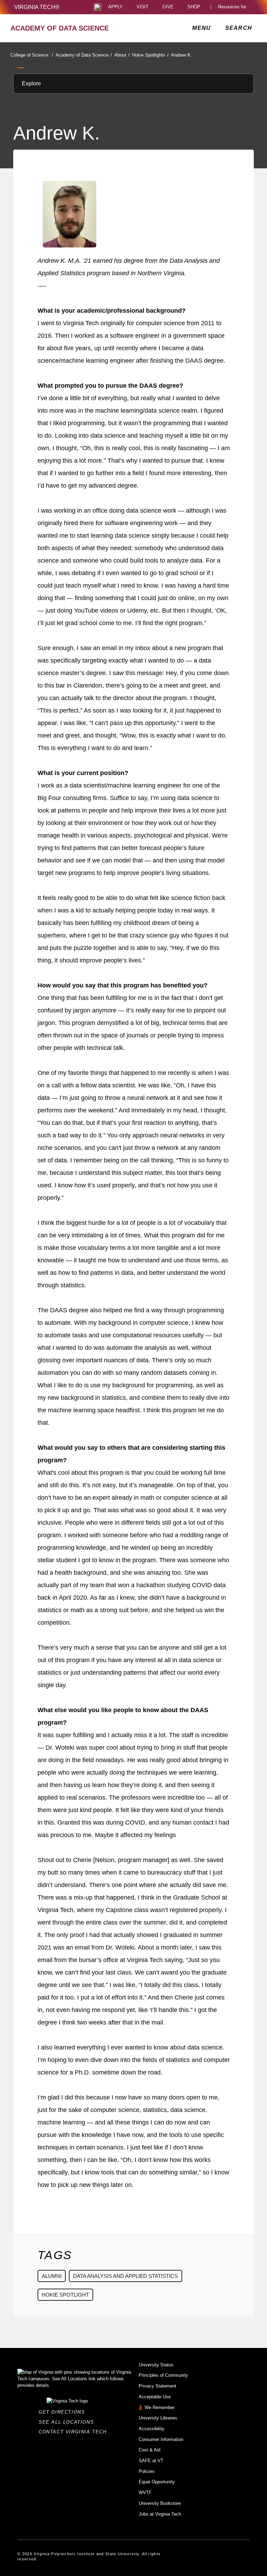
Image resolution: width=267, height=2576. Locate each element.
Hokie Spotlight (65, 2295)
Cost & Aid (149, 2450)
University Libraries (158, 2418)
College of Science (32, 55)
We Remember (160, 2407)
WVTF (145, 2493)
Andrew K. (181, 55)
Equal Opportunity (157, 2482)
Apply (115, 7)
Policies (147, 2471)
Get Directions (64, 2412)
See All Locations (68, 2422)
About (122, 55)
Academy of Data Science (84, 55)
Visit (143, 7)
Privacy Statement (157, 2386)
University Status (156, 2365)
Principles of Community (163, 2375)
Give (168, 7)
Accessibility (152, 2429)
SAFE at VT (151, 2461)
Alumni (52, 2276)
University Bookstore (160, 2503)
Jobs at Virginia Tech (160, 2514)
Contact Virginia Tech (75, 2432)
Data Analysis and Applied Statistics (125, 2276)
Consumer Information (161, 2439)
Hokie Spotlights (150, 55)
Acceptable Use (155, 2397)
